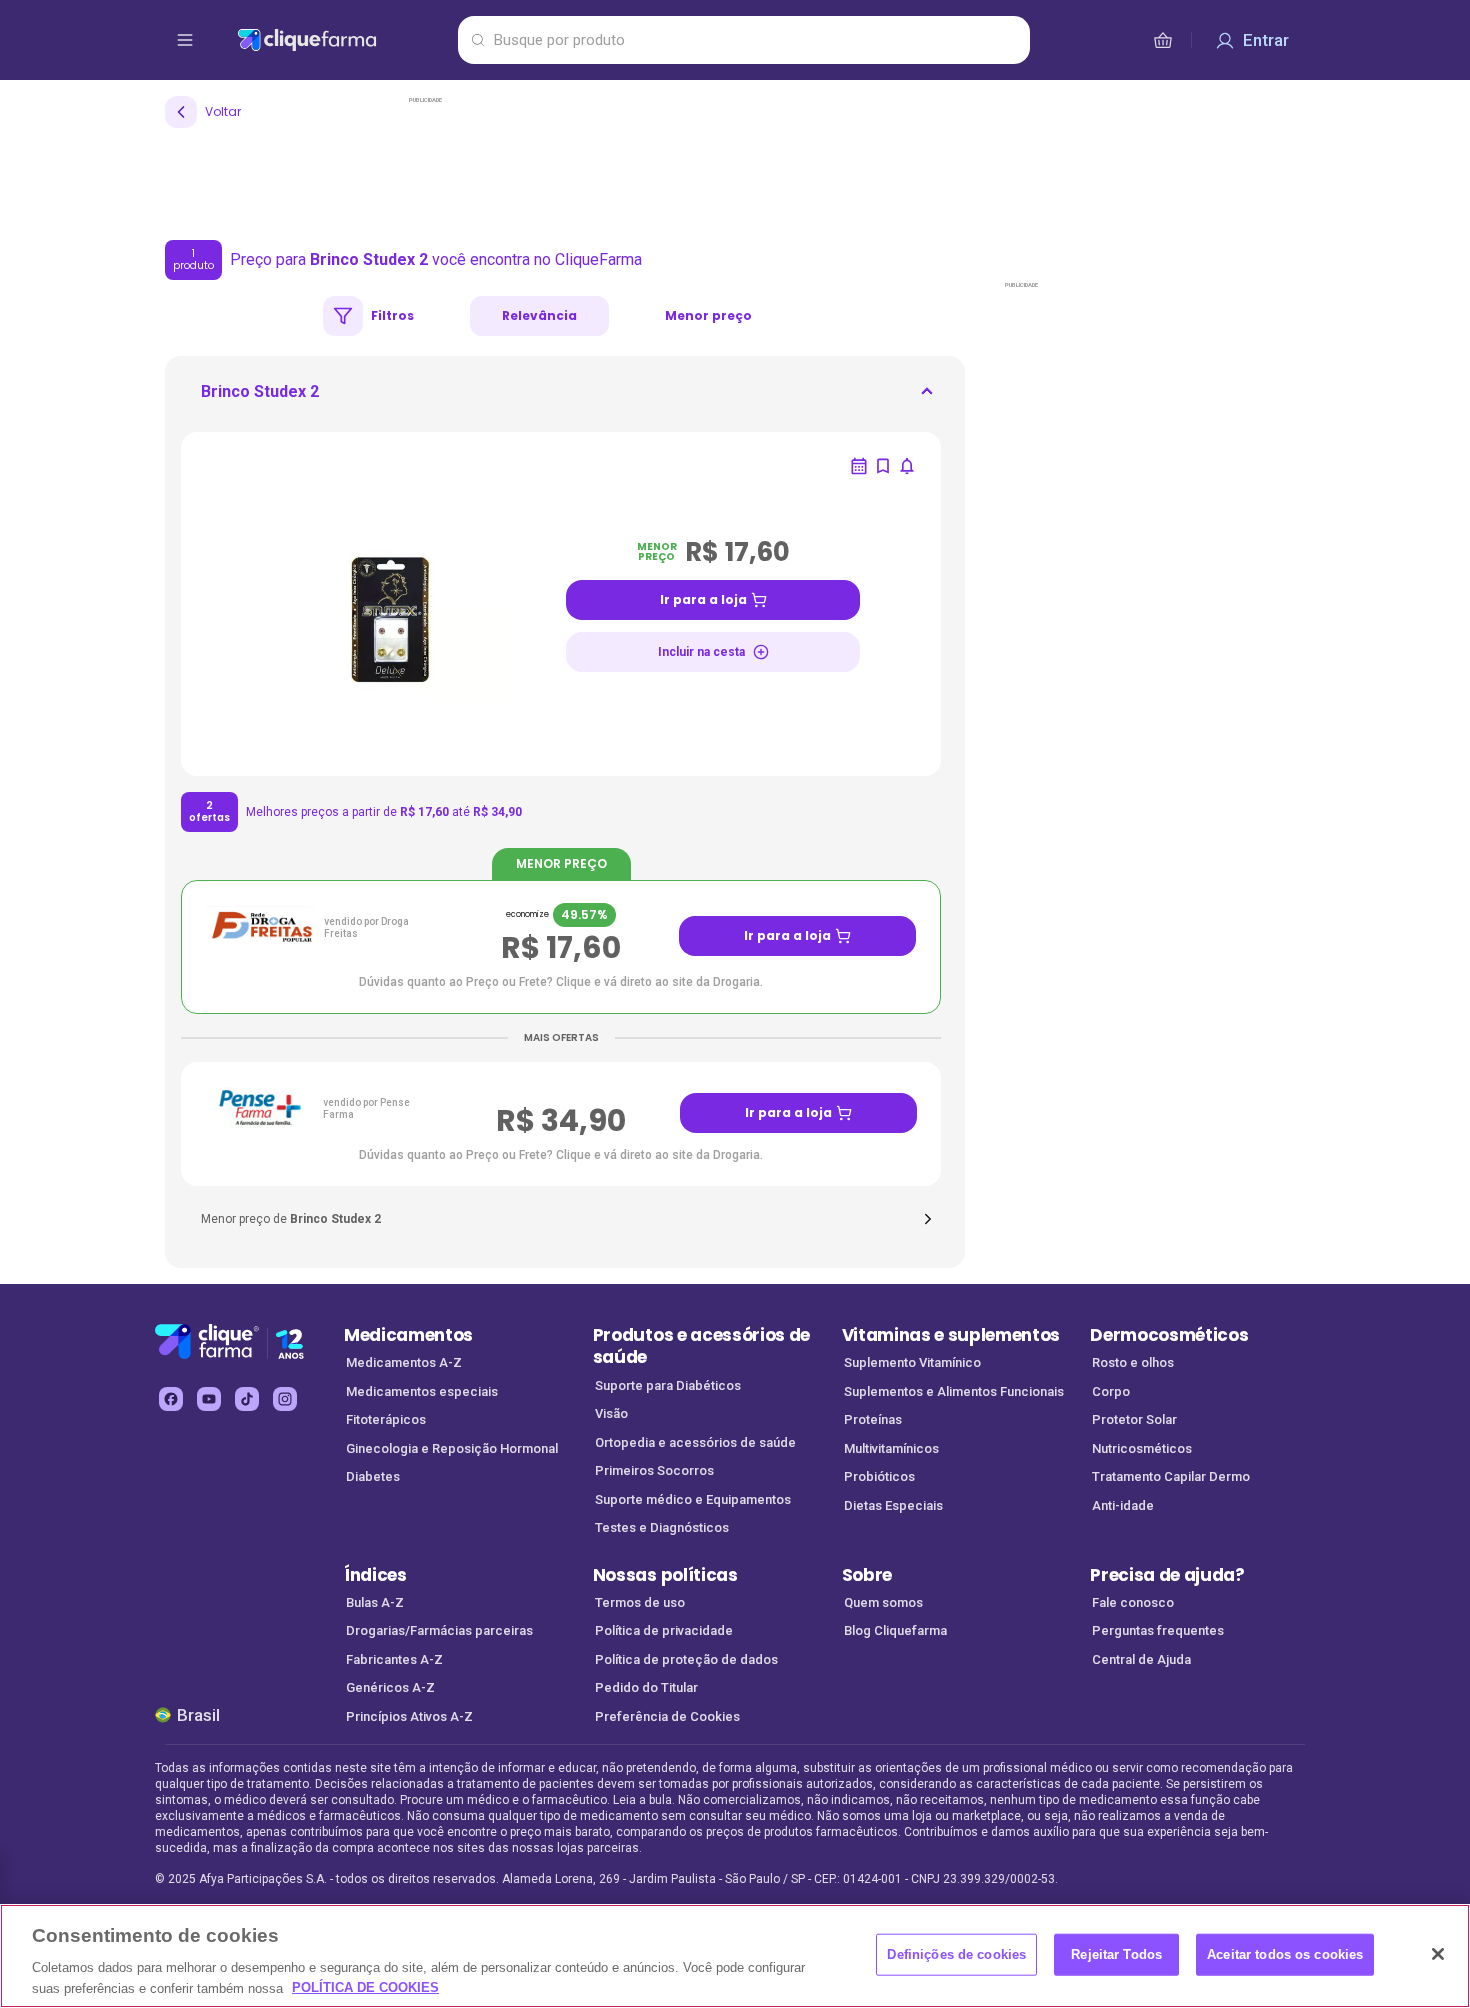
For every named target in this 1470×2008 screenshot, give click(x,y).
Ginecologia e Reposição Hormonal (452, 1448)
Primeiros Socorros (654, 1470)
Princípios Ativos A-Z (409, 1716)
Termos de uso (640, 1602)
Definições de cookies (956, 1954)
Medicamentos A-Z (404, 1362)
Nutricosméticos (1142, 1448)
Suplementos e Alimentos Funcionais (954, 1391)
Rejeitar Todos (1116, 1954)
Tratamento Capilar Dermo (1171, 1476)
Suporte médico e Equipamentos (693, 1499)
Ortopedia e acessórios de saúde (695, 1442)
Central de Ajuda (1141, 1659)
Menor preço (708, 315)
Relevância (539, 315)
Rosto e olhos (1133, 1362)
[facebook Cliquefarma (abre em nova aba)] (171, 1399)
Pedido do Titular (646, 1687)
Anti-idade (1123, 1505)
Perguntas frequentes (1158, 1630)
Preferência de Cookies (667, 1716)
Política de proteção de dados (686, 1659)
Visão (611, 1413)
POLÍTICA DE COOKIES (365, 1987)
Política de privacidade (664, 1630)
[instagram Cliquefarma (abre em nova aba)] (285, 1399)
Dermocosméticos (1169, 1335)
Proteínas (873, 1419)
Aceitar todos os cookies (1285, 1954)
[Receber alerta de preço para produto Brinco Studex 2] (907, 466)
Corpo (1111, 1391)
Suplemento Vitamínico (912, 1362)
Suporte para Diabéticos (668, 1385)
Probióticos (879, 1476)
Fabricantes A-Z (394, 1659)
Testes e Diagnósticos (662, 1527)
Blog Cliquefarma (895, 1630)
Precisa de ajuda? (1167, 1575)
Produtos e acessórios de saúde (701, 1346)
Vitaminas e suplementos (951, 1335)
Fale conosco (1133, 1602)
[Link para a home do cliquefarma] (343, 40)
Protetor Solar (1134, 1419)
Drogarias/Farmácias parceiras (439, 1630)
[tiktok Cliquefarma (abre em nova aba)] (247, 1399)
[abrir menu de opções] (185, 40)
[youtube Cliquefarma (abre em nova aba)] (209, 1399)
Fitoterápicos (386, 1419)
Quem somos (883, 1602)
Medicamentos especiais (422, 1391)
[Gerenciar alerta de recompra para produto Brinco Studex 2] (859, 466)
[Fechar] (1438, 1954)
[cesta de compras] (1163, 40)
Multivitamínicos (891, 1448)
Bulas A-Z (375, 1602)
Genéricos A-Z (390, 1687)
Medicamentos (408, 1335)
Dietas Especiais (893, 1505)
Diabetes (373, 1476)
